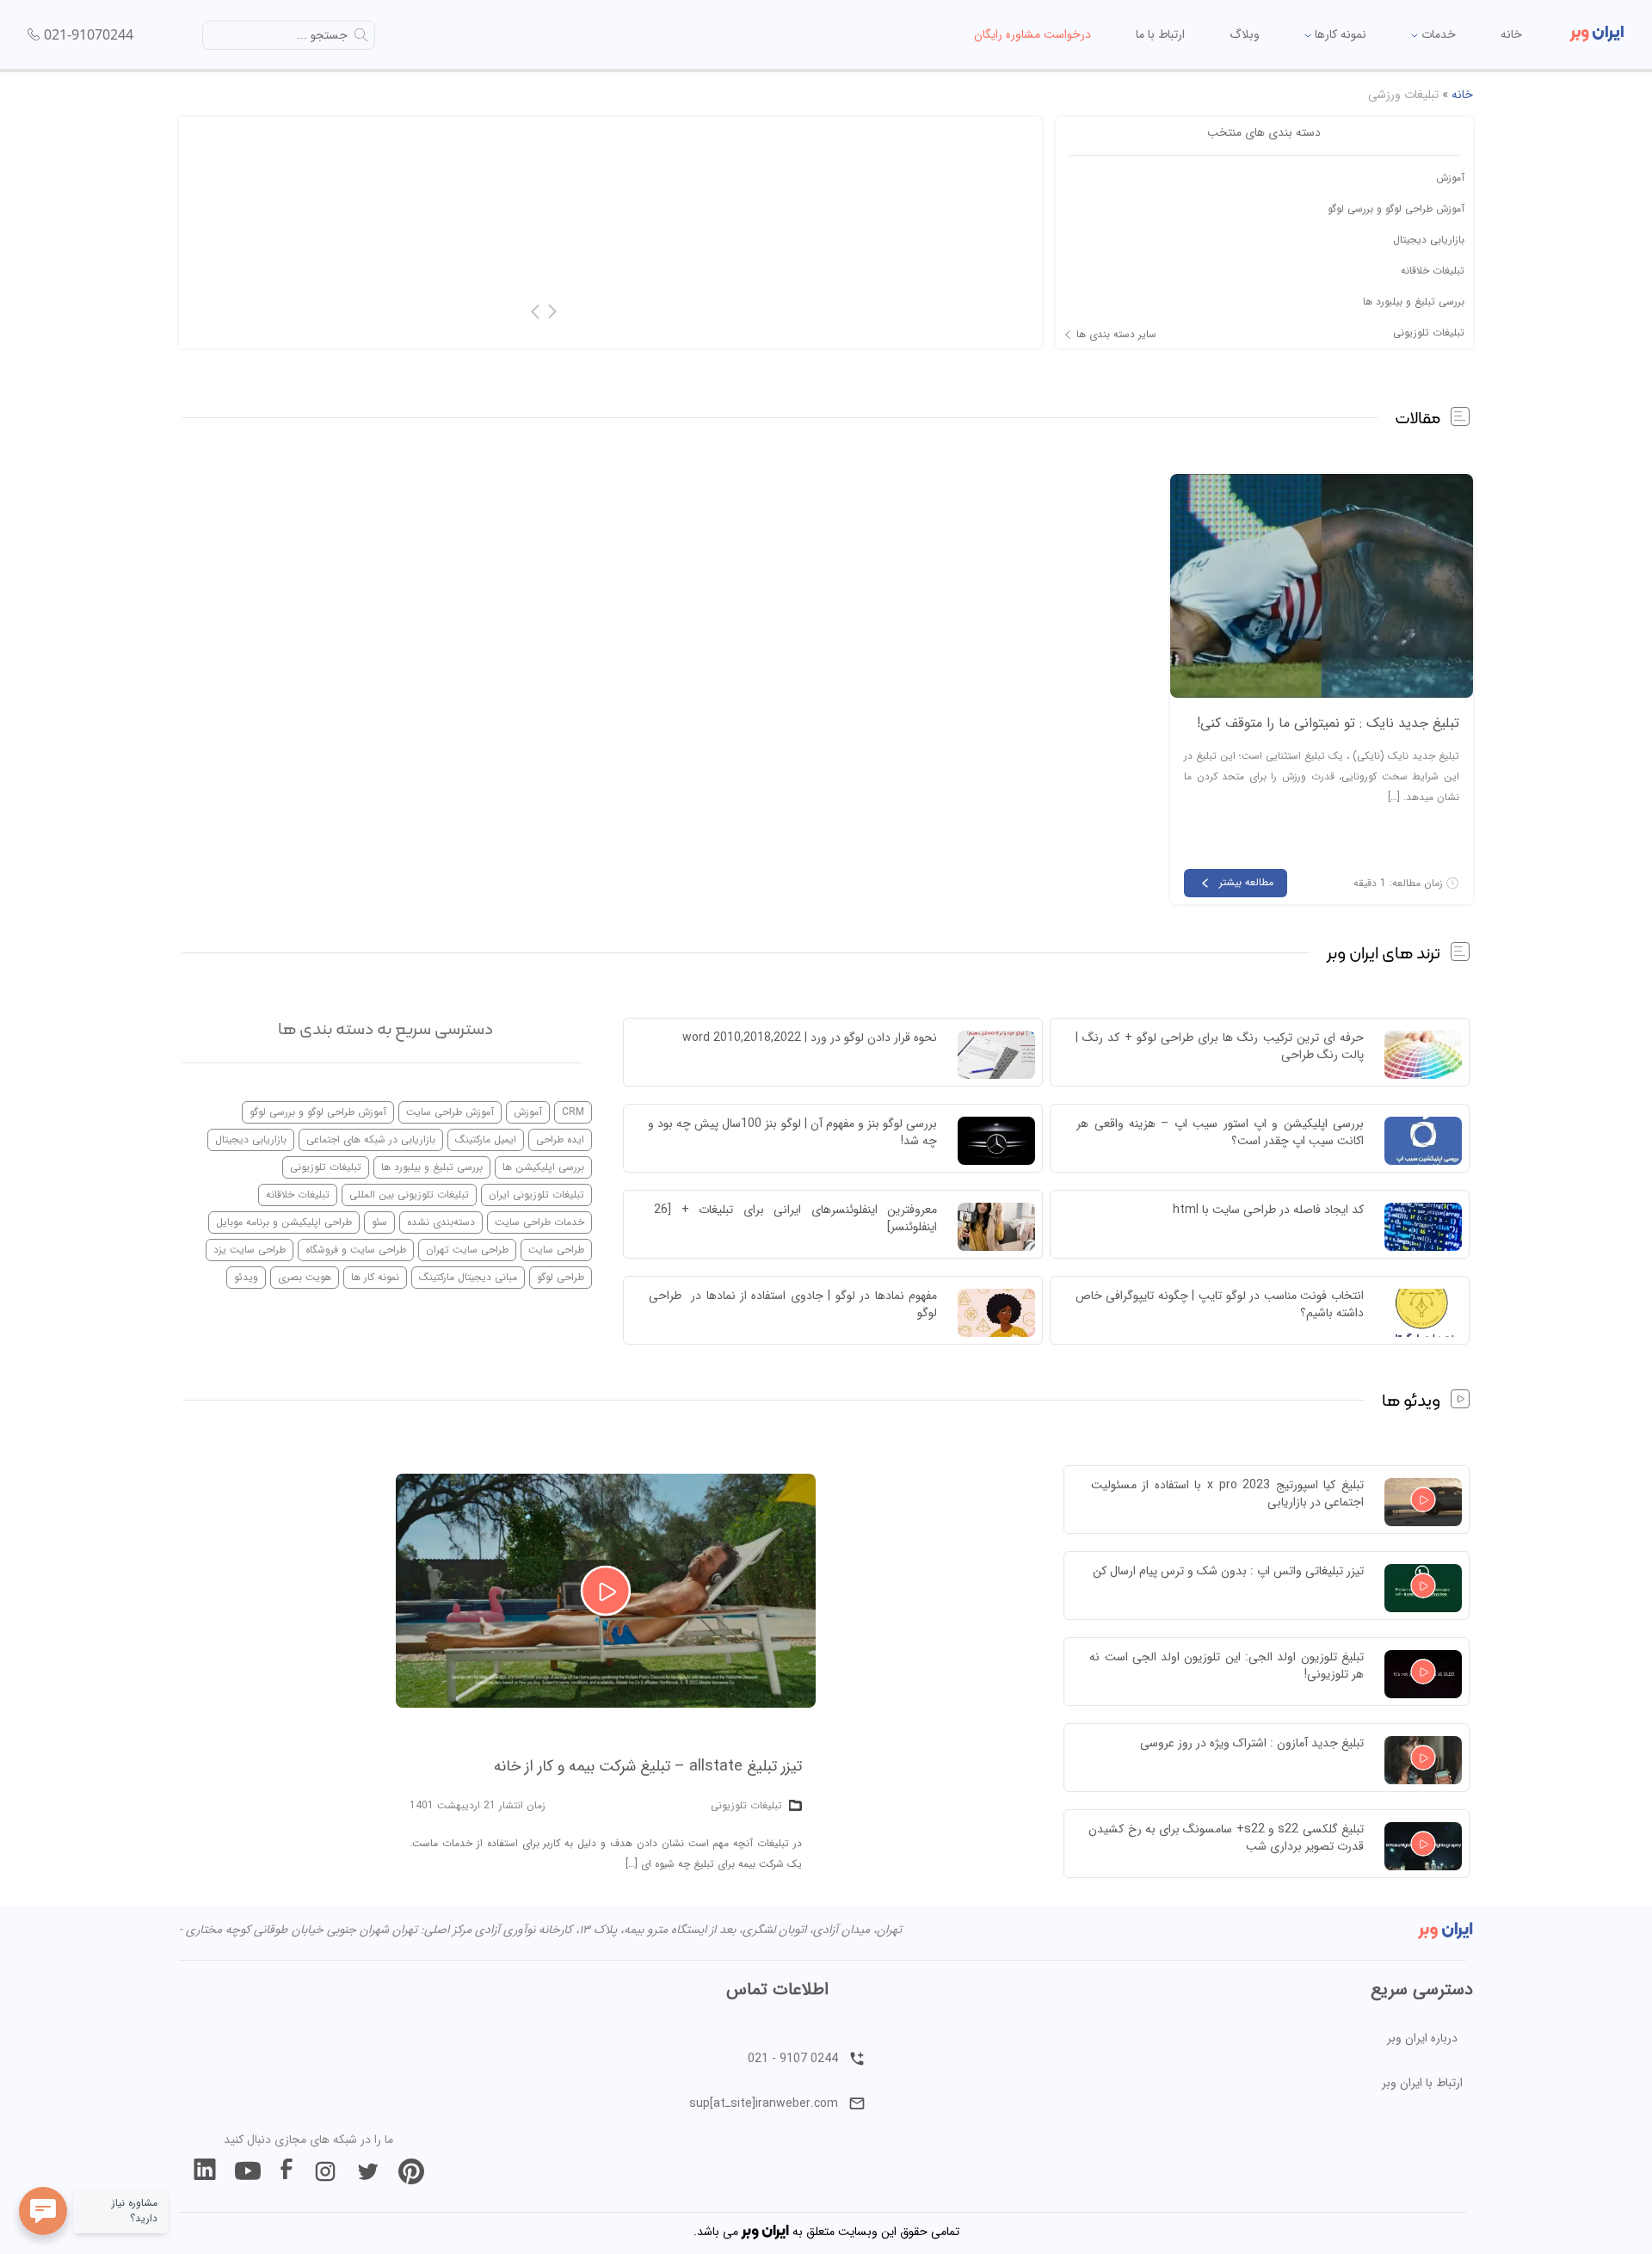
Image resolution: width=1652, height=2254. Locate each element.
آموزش (1450, 178)
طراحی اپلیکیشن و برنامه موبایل (284, 1222)
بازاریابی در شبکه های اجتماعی (371, 1139)
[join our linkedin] (205, 2171)
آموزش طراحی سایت (450, 1112)
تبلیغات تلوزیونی (1429, 333)
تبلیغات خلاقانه (1433, 271)
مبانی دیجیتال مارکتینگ (468, 1277)
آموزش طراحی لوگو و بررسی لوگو (1396, 209)
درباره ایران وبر (1422, 2038)
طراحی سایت (556, 1250)
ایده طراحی (560, 1139)
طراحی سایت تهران (467, 1250)
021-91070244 (89, 34)
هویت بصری (305, 1277)
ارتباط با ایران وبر (1422, 2083)
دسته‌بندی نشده (441, 1222)
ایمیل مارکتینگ (486, 1139)
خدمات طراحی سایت (539, 1222)
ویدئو (246, 1277)
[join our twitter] (368, 2171)
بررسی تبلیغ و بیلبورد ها (1414, 302)
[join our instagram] (325, 2171)
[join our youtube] (248, 2171)
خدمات (1437, 34)
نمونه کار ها (375, 1277)
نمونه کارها (1339, 34)
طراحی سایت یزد (250, 1250)
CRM (573, 1112)
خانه (1511, 34)
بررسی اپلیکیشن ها (543, 1167)
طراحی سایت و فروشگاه (356, 1250)
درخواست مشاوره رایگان (1032, 34)
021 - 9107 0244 (793, 2059)
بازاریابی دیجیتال (1429, 240)
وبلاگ (1245, 34)
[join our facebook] (287, 2171)
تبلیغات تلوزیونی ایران (536, 1195)
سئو (379, 1222)
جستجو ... (322, 35)
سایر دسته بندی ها (1116, 335)
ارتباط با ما (1160, 34)
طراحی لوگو (561, 1277)
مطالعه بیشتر (1246, 882)
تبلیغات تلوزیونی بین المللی (409, 1195)
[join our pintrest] (411, 2171)
